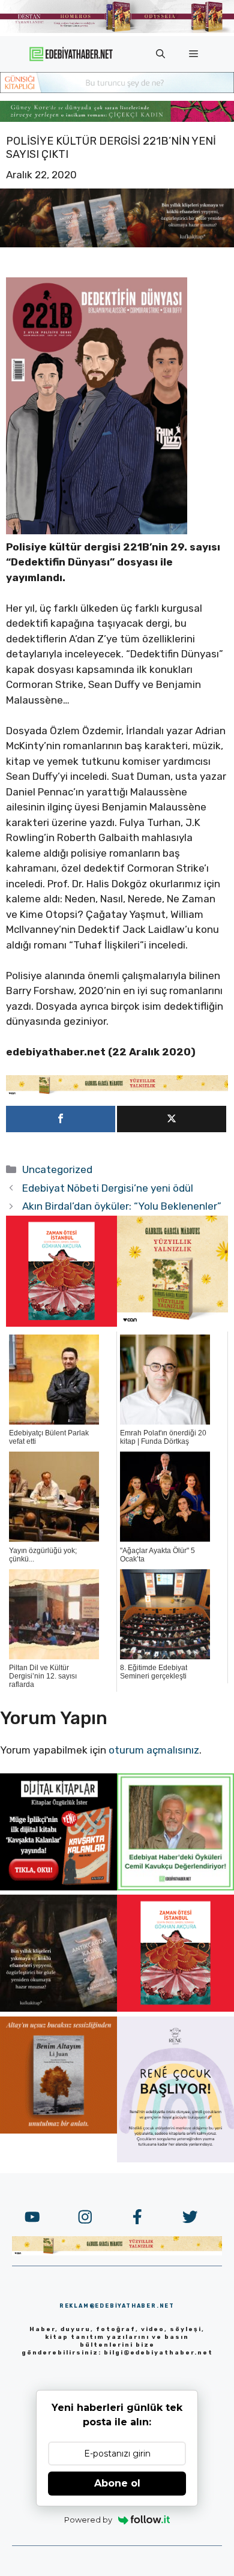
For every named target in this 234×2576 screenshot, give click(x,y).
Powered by (88, 2520)
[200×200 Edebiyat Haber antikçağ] (58, 2008)
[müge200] (58, 1887)
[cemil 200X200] (175, 1887)
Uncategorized (57, 1169)
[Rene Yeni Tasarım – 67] (175, 2159)
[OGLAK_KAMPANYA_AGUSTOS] (61, 1323)
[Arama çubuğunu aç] (160, 54)
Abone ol (117, 2483)
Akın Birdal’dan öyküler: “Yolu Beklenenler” (122, 1206)
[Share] (61, 1119)
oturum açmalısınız (154, 1750)
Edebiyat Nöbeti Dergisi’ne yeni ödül (108, 1188)
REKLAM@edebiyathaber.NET (117, 2306)
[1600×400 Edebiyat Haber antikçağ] (117, 244)
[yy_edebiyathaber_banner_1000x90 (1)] (117, 1092)
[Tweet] (172, 1119)
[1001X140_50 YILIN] (117, 30)
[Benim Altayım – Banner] (58, 2130)
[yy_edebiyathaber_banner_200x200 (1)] (172, 1323)
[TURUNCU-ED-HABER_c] (117, 89)
